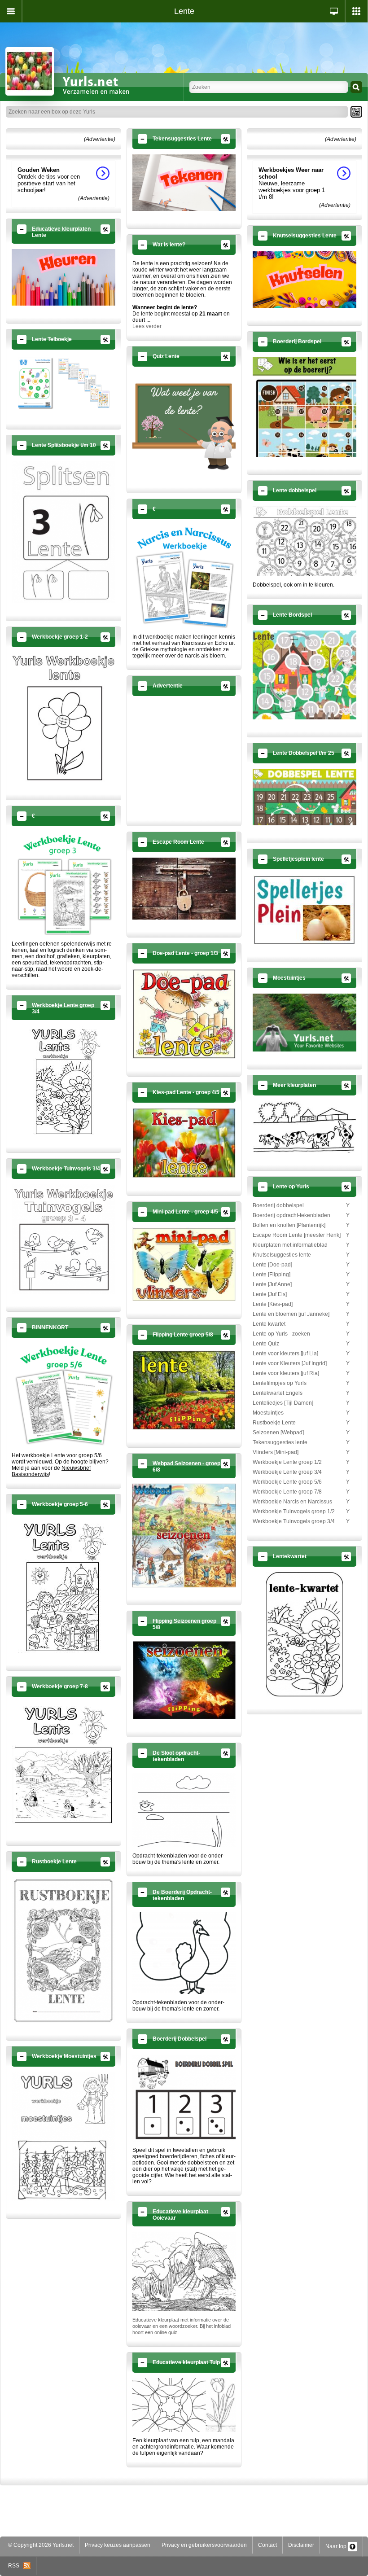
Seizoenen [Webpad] (278, 1433)
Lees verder (147, 326)
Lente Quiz (266, 1344)
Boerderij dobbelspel (278, 1205)
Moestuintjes (268, 1413)
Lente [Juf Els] (270, 1294)
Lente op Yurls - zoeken (281, 1334)
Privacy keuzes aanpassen (118, 2545)
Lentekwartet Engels (278, 1393)
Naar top (337, 2546)
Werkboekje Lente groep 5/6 (287, 1482)
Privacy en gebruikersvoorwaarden (204, 2545)
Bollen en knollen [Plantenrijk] (289, 1225)
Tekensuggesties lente (280, 1442)
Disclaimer (301, 2545)
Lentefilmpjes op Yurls (280, 1383)
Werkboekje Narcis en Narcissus (292, 1502)
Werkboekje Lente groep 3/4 (287, 1472)
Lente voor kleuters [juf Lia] (285, 1354)
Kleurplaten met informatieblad (290, 1245)
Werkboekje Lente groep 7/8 (287, 1492)
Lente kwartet (269, 1324)
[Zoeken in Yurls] (356, 87)
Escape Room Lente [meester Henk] (297, 1235)
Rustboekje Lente (274, 1423)
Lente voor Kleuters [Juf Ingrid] (290, 1363)
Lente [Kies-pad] (273, 1304)
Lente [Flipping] (272, 1275)
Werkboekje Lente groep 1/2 (287, 1462)
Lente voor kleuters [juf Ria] (286, 1373)
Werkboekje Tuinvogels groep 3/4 (294, 1521)
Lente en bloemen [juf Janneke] (291, 1314)
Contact (267, 2545)
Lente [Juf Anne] (272, 1284)
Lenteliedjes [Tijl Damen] (283, 1403)
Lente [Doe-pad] (272, 1265)
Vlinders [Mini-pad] (276, 1452)
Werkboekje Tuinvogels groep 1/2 (294, 1511)
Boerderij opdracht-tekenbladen (291, 1215)
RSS (16, 2566)
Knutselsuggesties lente (282, 1255)
